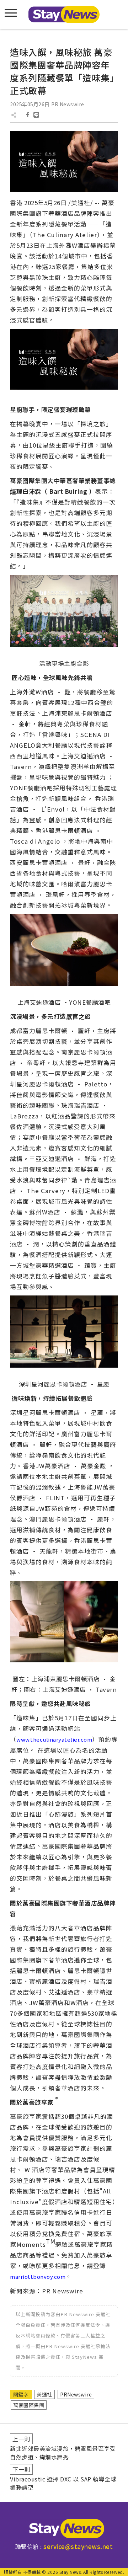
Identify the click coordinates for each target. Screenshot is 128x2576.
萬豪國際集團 (29, 2405)
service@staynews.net (78, 2546)
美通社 (44, 2394)
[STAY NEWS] (64, 14)
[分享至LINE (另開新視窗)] (36, 115)
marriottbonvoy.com (38, 2276)
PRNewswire (76, 2394)
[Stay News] (64, 2529)
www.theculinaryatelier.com (54, 1739)
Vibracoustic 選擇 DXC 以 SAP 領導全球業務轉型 (63, 2483)
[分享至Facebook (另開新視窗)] (28, 115)
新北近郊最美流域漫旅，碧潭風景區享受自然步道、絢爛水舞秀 (63, 2453)
